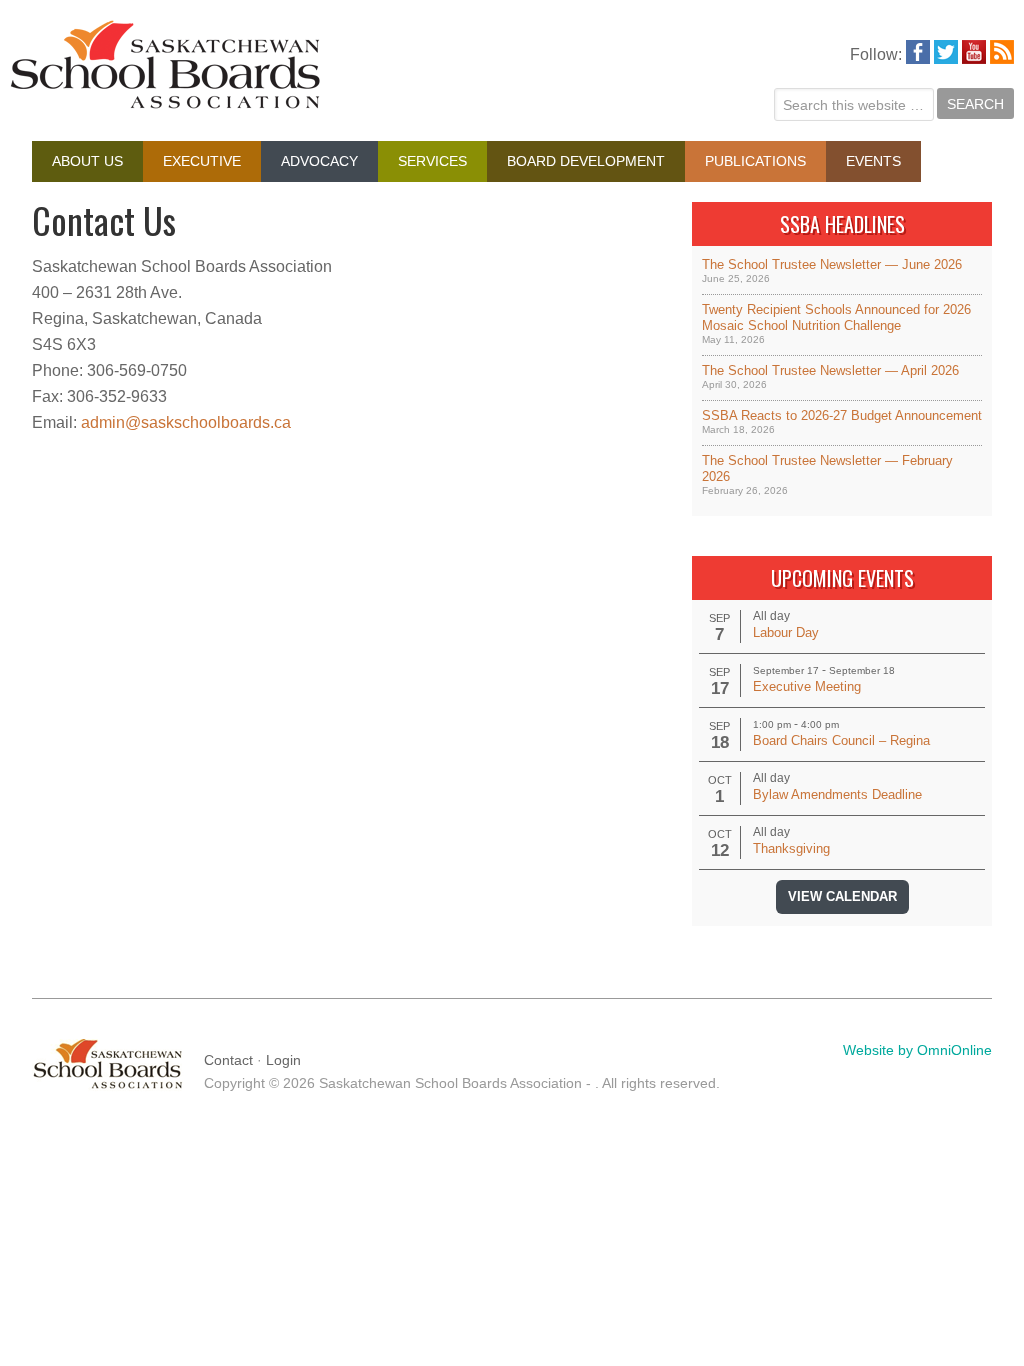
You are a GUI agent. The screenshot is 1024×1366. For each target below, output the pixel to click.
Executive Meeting (807, 686)
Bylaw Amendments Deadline (837, 794)
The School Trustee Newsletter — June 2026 (832, 264)
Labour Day (786, 632)
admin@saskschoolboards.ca (186, 422)
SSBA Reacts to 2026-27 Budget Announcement (842, 415)
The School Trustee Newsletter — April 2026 (830, 370)
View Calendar (842, 896)
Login (283, 1060)
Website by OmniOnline (917, 1050)
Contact (228, 1060)
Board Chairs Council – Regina (841, 740)
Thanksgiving (791, 848)
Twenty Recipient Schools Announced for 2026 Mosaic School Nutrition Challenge (836, 317)
